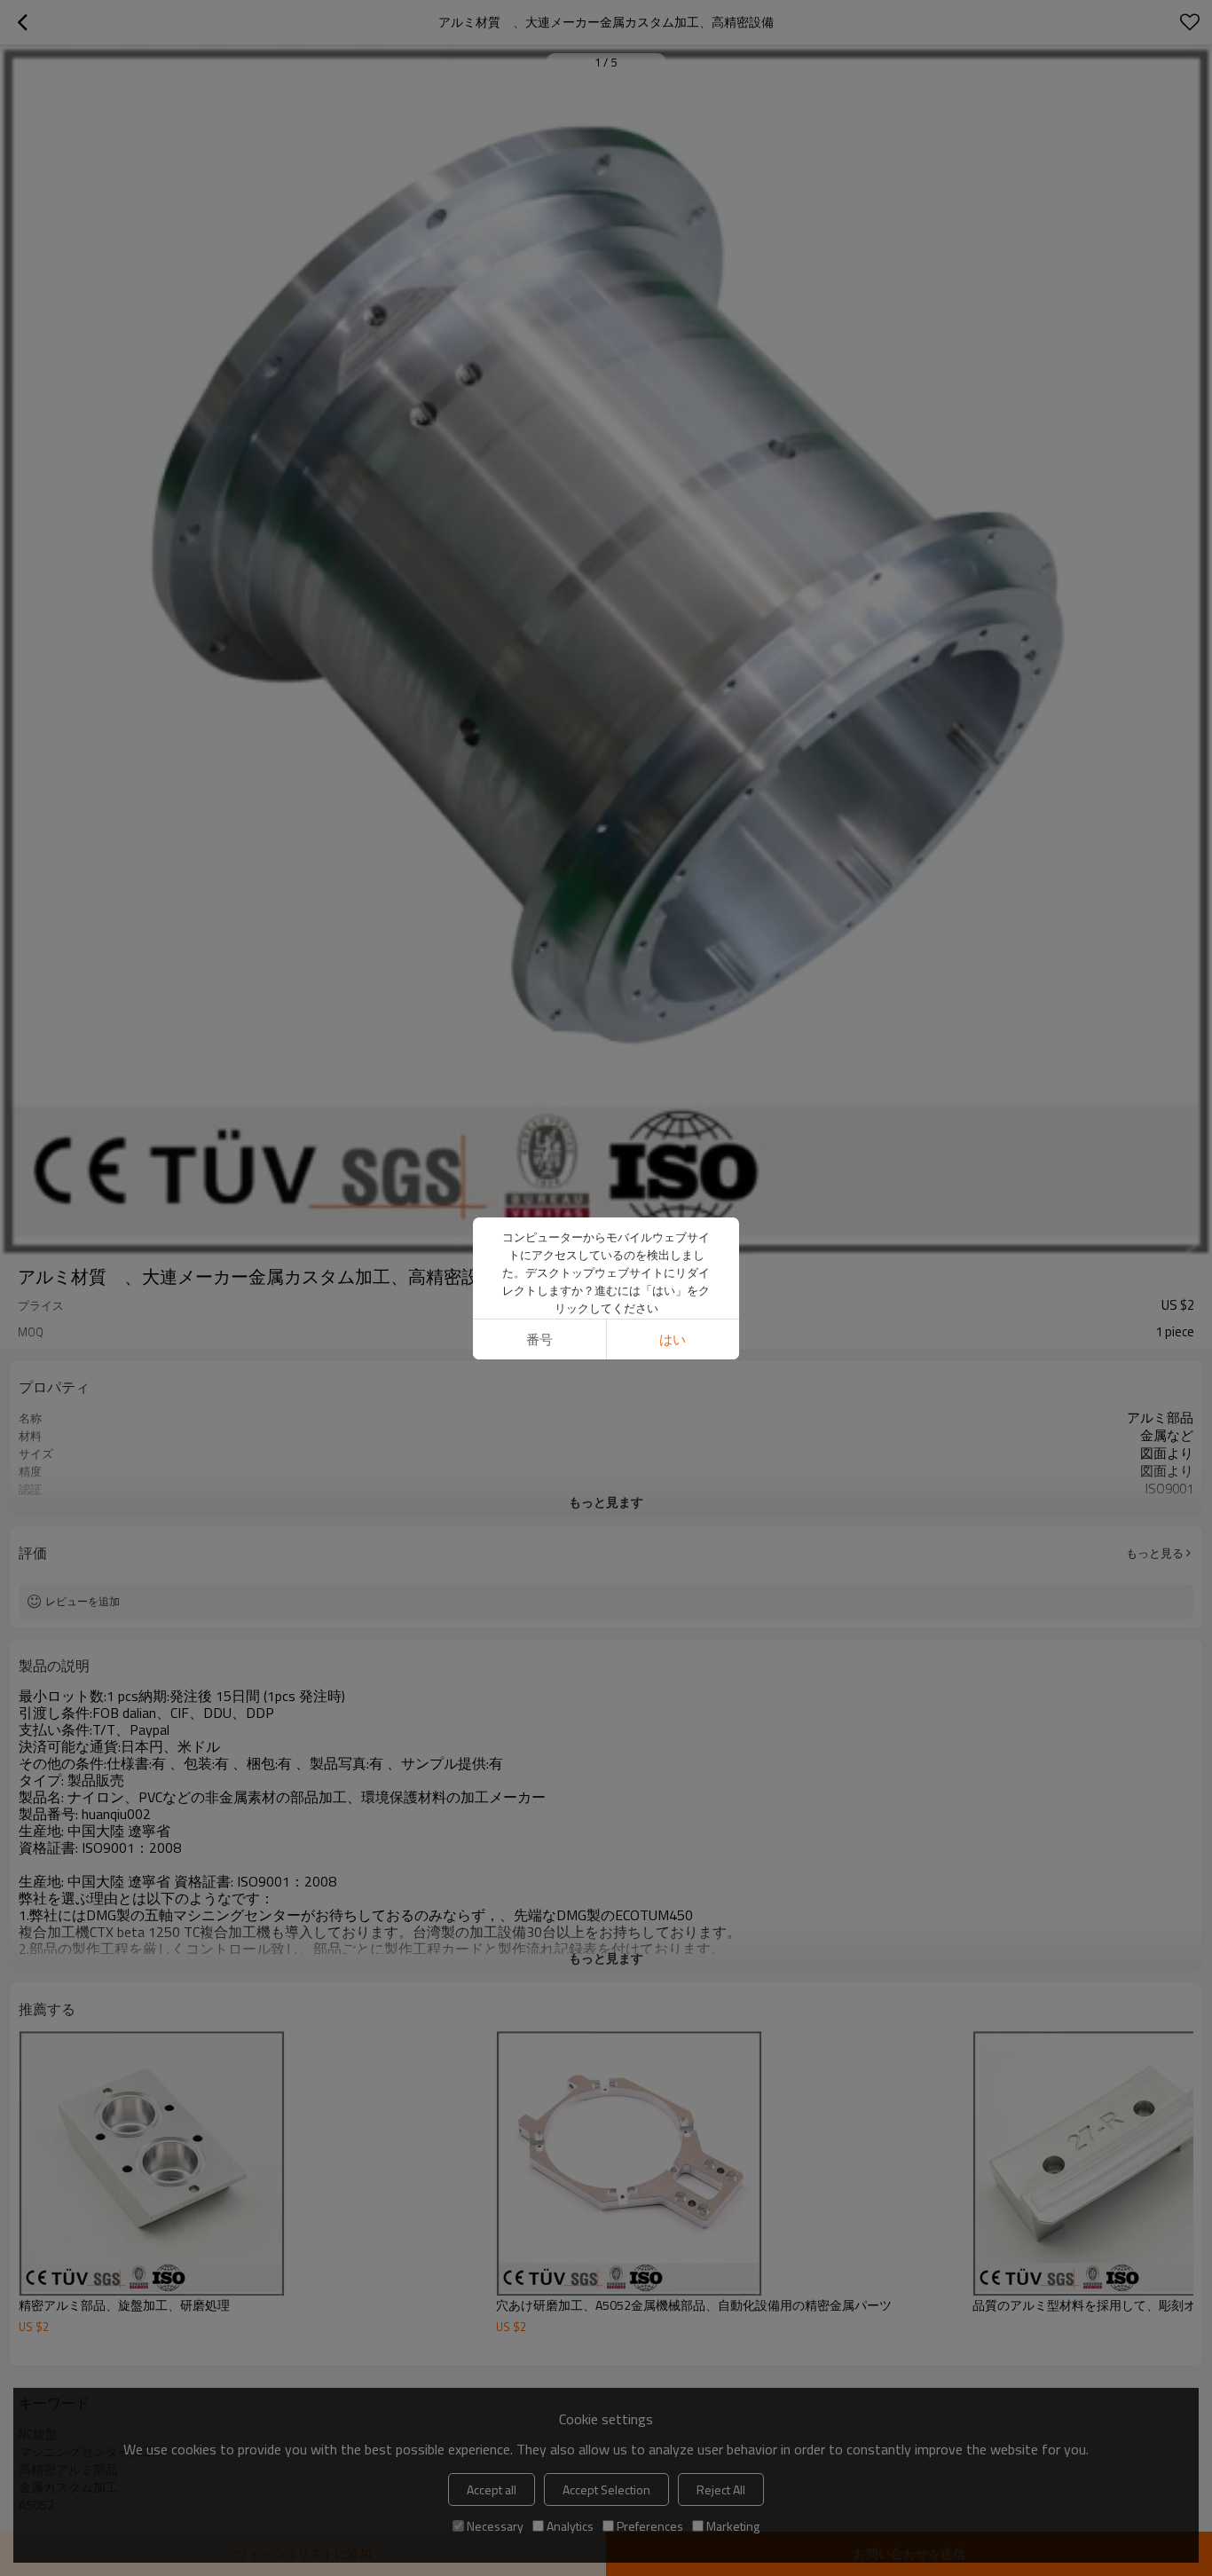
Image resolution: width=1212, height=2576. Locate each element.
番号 (539, 1339)
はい (673, 1339)
